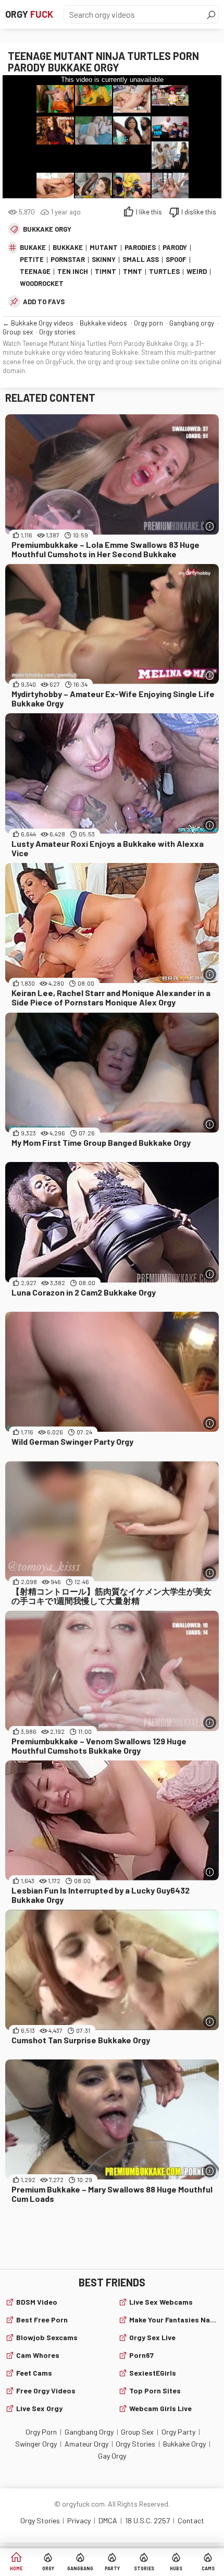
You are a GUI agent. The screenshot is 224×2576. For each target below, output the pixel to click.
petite (32, 259)
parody (175, 247)
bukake (33, 247)
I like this (149, 212)
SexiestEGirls (153, 2373)
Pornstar (68, 259)
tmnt (133, 271)
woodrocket (42, 283)
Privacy (79, 2520)
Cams (208, 2568)
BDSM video (37, 2302)
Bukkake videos (103, 323)
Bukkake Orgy (47, 229)
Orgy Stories (135, 2444)
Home (16, 2568)
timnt (105, 271)
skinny (104, 259)
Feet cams (34, 2373)
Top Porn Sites (155, 2391)
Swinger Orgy (36, 2444)
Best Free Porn (42, 2320)
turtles (164, 271)
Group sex (18, 332)
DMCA (108, 2520)
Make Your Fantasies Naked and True (174, 2320)
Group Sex (137, 2432)
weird (197, 271)
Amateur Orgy (86, 2444)
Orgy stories (57, 332)
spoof (176, 259)
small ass (141, 259)
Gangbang (80, 2568)
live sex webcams (161, 2302)
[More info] (210, 526)
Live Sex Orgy (39, 2408)
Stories (144, 2568)
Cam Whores (38, 2355)
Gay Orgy (112, 2456)
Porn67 (141, 2355)
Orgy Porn (41, 2432)
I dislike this (199, 212)
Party (112, 2568)
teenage (35, 271)
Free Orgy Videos (46, 2391)
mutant (104, 247)
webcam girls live (160, 2408)
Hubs (176, 2568)
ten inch (73, 271)
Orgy (29, 14)
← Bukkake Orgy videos (38, 323)
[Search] (211, 15)
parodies (140, 247)
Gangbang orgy (192, 323)
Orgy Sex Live (152, 2337)
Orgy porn (148, 323)
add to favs (44, 302)
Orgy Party (178, 2432)
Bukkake (68, 247)
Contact (191, 2520)
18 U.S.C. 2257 (147, 2520)
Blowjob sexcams (47, 2337)
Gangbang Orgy (89, 2432)
